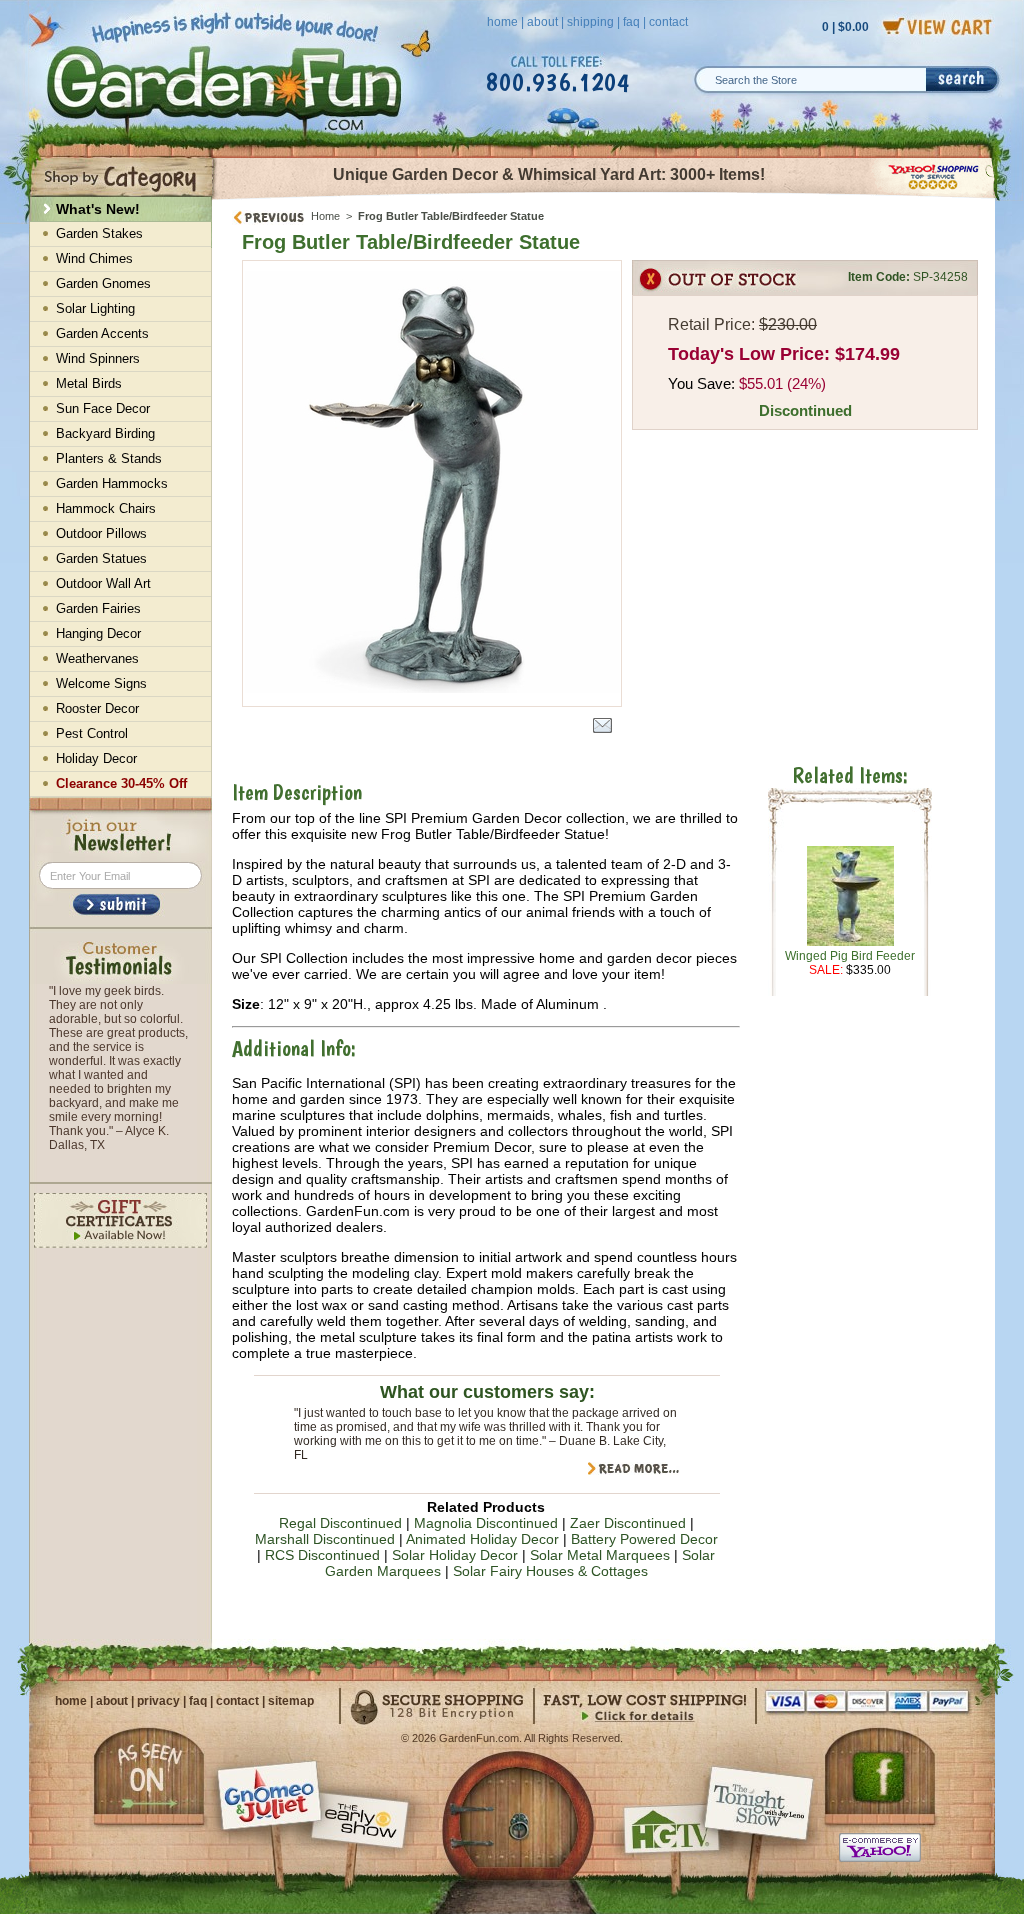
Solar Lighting (95, 308)
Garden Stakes (99, 233)
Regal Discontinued (340, 1523)
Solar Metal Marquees (600, 1555)
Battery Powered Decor (644, 1539)
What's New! (98, 209)
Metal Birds (89, 383)
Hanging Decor (98, 633)
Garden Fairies (98, 608)
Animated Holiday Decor (482, 1539)
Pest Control (92, 733)
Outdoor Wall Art (103, 583)
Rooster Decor (97, 708)
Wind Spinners (98, 358)
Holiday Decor (96, 758)
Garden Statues (101, 558)
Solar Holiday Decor (455, 1555)
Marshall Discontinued (325, 1539)
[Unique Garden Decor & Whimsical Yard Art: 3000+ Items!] (604, 198)
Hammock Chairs (106, 508)
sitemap (291, 1701)
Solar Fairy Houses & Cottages (550, 1571)
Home (325, 216)
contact (668, 22)
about (542, 22)
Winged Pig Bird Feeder (850, 956)
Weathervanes (97, 658)
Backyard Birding (105, 433)
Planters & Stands (109, 458)
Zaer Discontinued (628, 1523)
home (502, 22)
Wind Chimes (94, 258)
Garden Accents (102, 333)
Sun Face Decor (103, 408)
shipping (590, 22)
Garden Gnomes (103, 283)
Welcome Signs (101, 683)
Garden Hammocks (112, 483)
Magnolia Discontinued (486, 1523)
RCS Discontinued (322, 1555)
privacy (158, 1701)
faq (631, 22)
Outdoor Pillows (101, 533)
